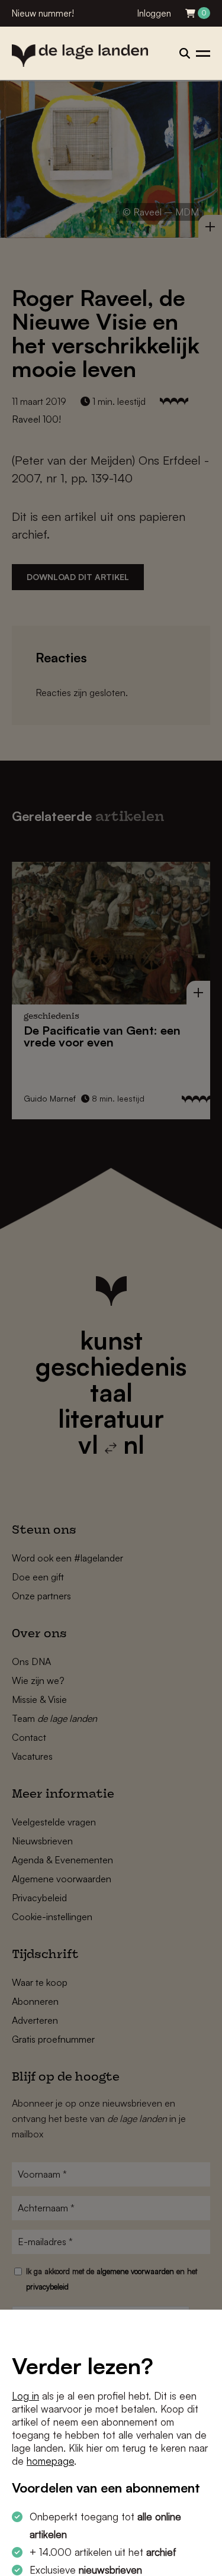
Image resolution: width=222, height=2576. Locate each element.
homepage (50, 2461)
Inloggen (154, 13)
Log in (25, 2396)
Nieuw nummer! (43, 13)
